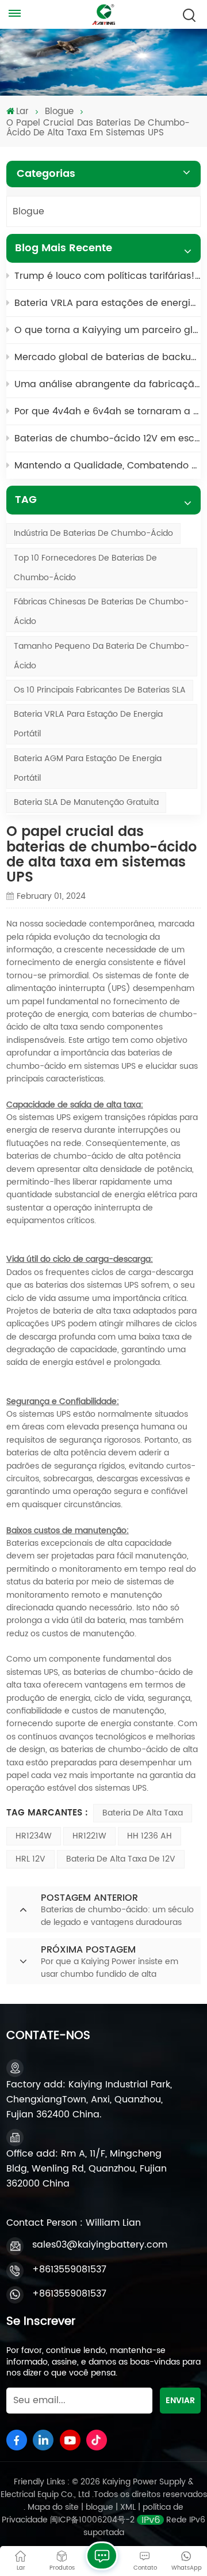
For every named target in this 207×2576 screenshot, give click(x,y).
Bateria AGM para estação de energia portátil (88, 768)
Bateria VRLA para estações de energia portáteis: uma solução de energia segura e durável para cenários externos (108, 303)
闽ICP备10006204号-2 (92, 2520)
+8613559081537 (69, 2269)
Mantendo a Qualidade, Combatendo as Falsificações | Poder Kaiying (108, 466)
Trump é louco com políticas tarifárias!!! (108, 276)
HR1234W (34, 1836)
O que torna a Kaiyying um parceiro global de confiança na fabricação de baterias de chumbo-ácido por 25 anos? (108, 330)
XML (128, 2507)
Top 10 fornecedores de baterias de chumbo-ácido (85, 568)
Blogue (59, 112)
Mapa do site (54, 2507)
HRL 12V (30, 1859)
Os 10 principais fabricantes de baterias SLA (100, 690)
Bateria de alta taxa (143, 1813)
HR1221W (89, 1836)
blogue (101, 2507)
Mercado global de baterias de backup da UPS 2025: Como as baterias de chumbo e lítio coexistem (108, 357)
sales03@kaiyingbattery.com (100, 2245)
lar (22, 112)
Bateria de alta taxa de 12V (121, 1859)
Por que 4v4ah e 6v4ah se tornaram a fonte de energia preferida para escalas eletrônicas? (108, 411)
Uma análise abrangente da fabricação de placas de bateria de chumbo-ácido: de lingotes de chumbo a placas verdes (108, 384)
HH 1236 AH (149, 1836)
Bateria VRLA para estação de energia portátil (88, 724)
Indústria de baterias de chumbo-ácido (93, 533)
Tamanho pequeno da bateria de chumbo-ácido (101, 656)
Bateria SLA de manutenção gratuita (86, 802)
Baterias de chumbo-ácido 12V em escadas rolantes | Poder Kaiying (108, 438)
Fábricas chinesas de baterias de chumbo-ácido (101, 612)
